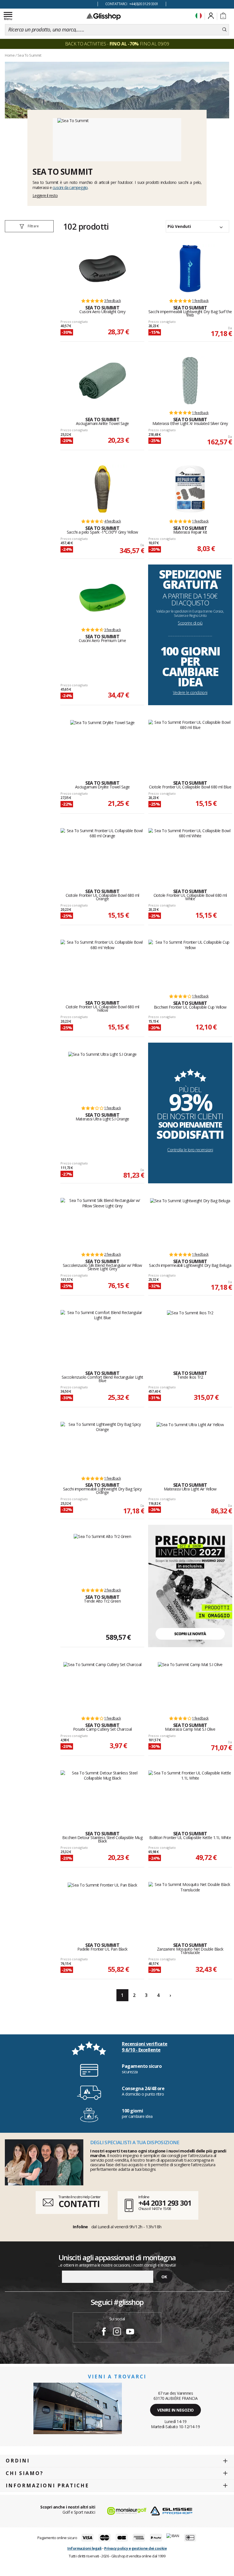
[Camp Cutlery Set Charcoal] (102, 1686)
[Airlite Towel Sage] (102, 381)
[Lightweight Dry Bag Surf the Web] (190, 269)
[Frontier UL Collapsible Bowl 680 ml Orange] (102, 852)
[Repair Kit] (190, 489)
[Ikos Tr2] (190, 1334)
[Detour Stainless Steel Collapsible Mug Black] (102, 1795)
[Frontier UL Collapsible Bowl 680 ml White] (190, 852)
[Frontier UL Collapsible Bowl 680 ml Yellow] (102, 964)
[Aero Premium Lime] (102, 598)
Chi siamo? (25, 2473)
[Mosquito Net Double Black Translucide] (190, 1906)
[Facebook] (104, 2332)
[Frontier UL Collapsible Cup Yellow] (190, 964)
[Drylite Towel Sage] (102, 744)
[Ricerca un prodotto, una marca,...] (224, 30)
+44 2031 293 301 (165, 2203)
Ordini (18, 2461)
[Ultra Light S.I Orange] (102, 1076)
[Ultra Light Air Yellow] (190, 1446)
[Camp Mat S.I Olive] (190, 1686)
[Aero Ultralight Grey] (102, 269)
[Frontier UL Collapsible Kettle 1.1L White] (190, 1795)
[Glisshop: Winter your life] (104, 16)
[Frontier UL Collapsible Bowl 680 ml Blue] (190, 744)
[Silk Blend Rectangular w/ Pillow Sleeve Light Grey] (102, 1222)
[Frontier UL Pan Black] (102, 1906)
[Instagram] (117, 2332)
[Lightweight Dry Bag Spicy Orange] (102, 1446)
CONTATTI (79, 2204)
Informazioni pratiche (47, 2485)
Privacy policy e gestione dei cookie (135, 2548)
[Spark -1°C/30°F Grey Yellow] (102, 489)
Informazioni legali (84, 2548)
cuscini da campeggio (70, 187)
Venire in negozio (175, 2410)
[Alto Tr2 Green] (102, 1558)
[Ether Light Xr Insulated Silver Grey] (190, 381)
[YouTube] (130, 2332)
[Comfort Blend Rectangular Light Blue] (102, 1334)
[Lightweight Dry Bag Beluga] (190, 1222)
